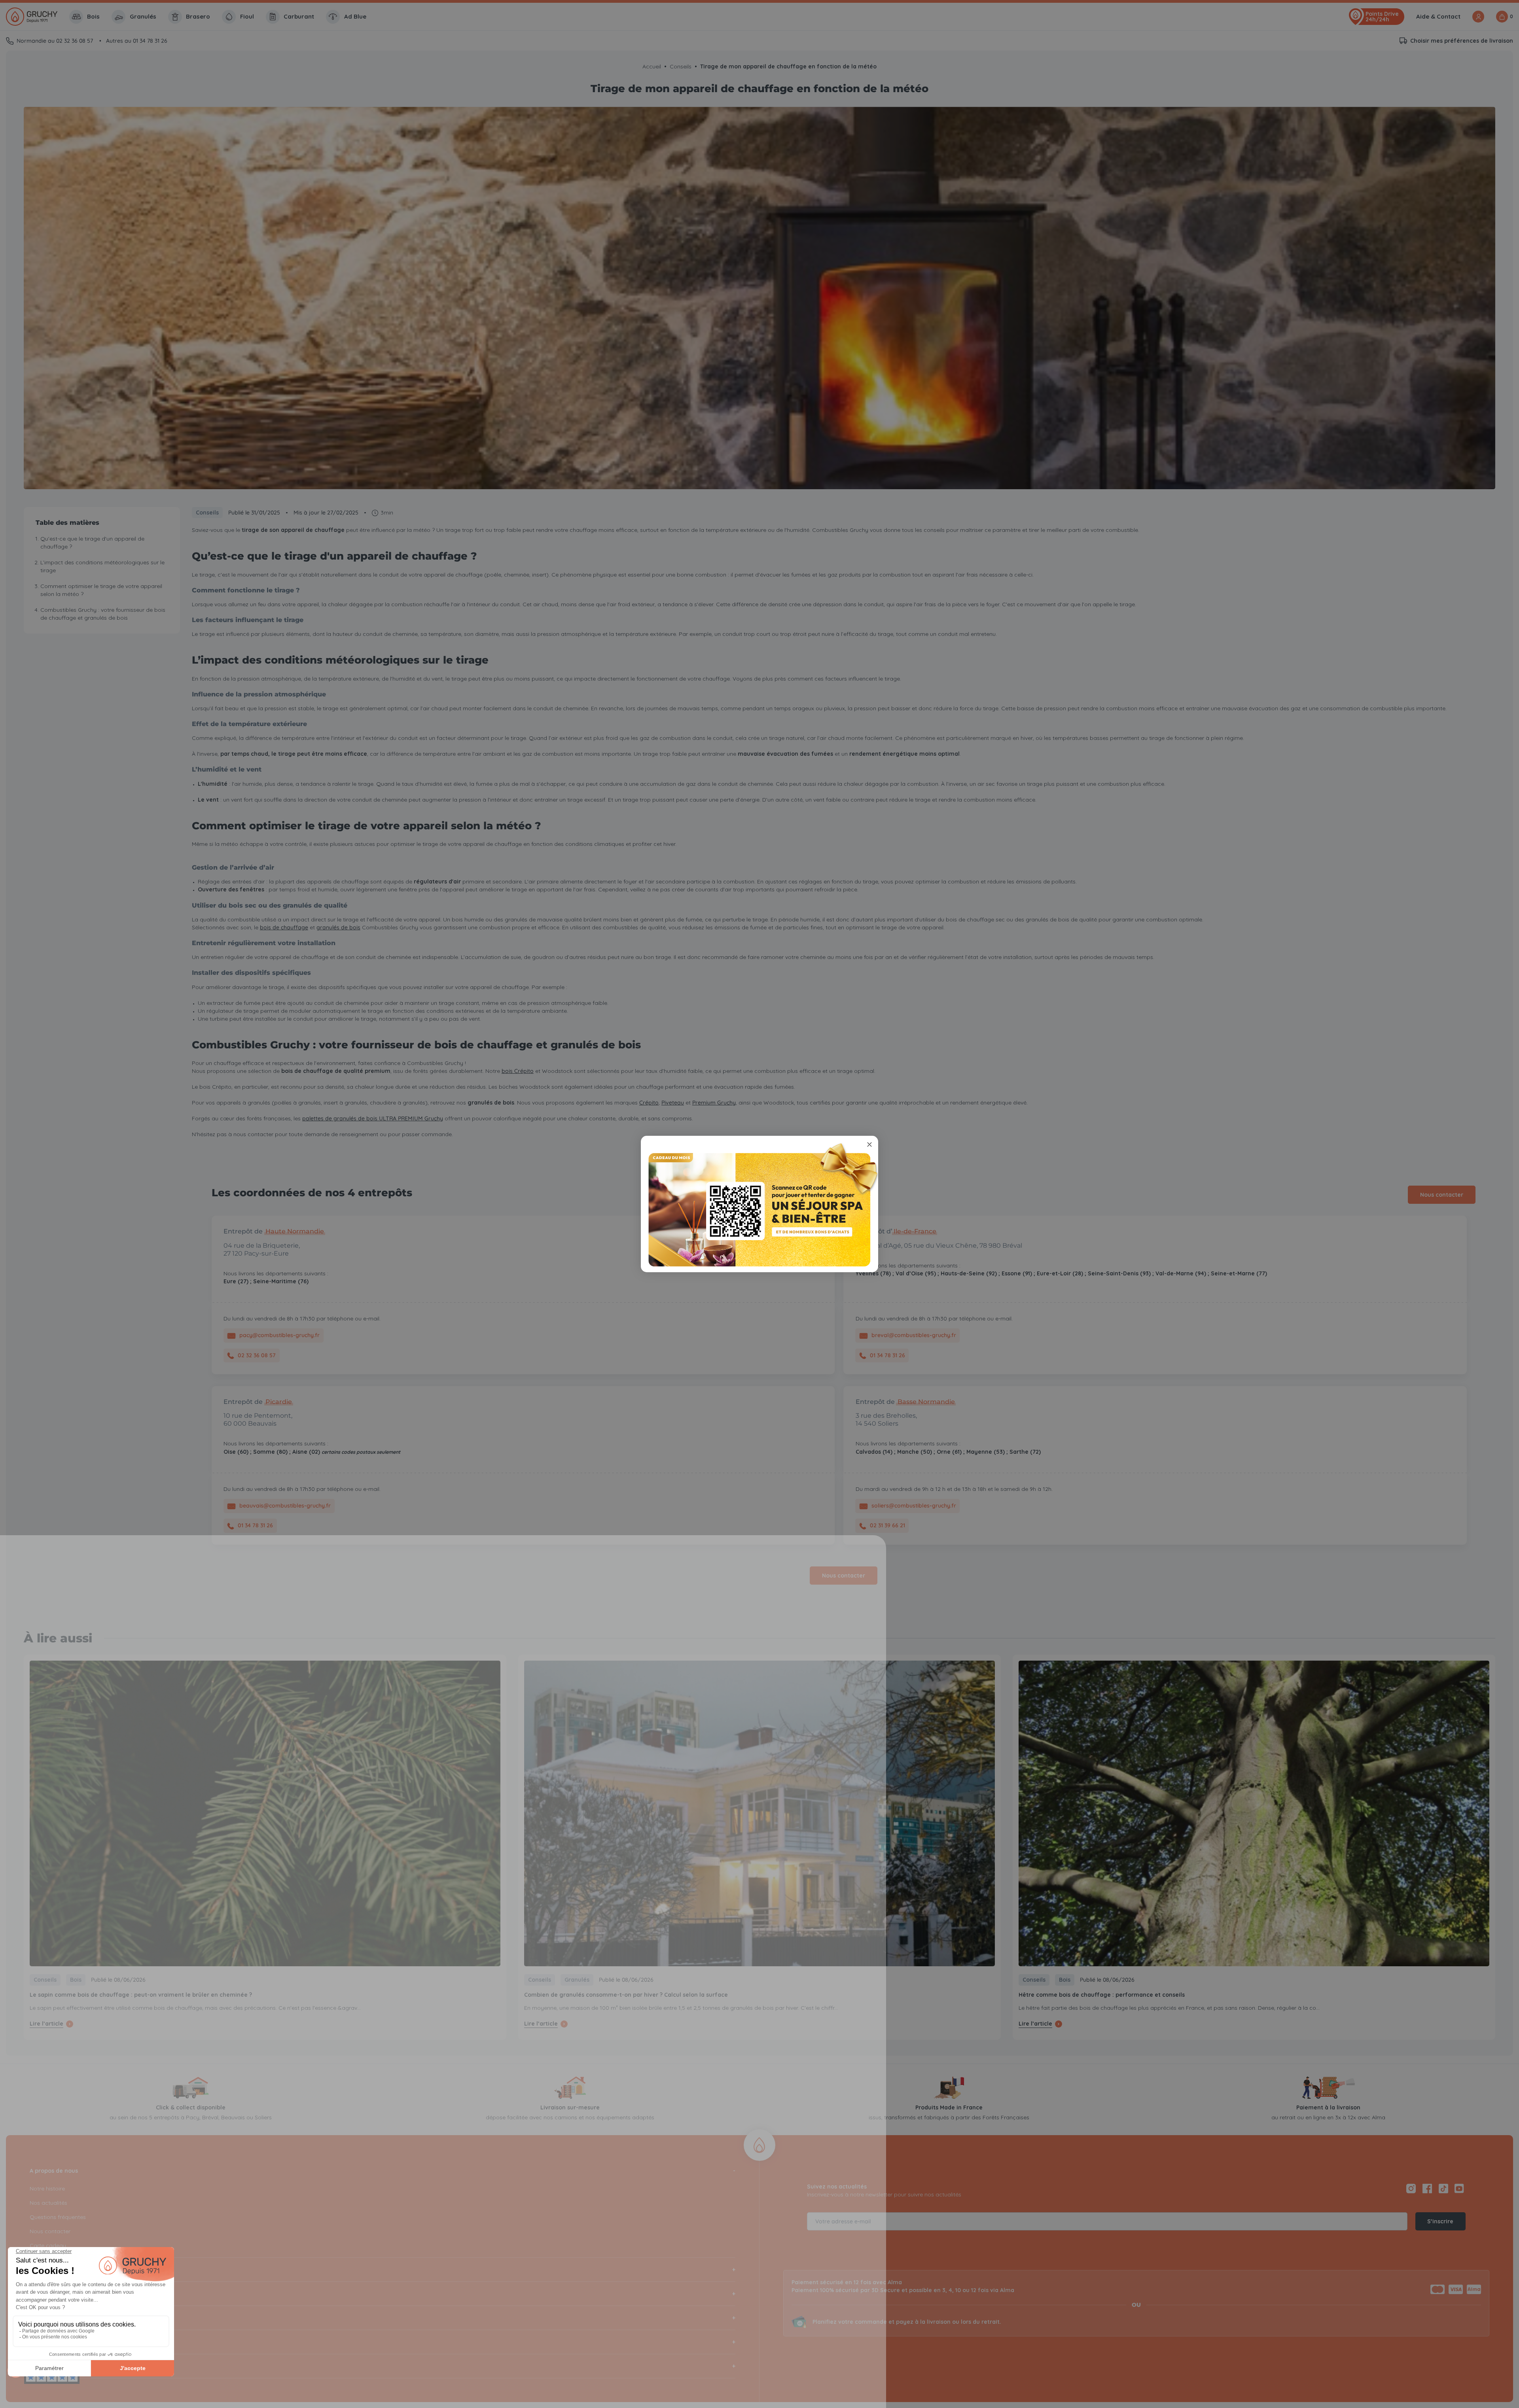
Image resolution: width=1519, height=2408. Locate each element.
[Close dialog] (869, 1144)
